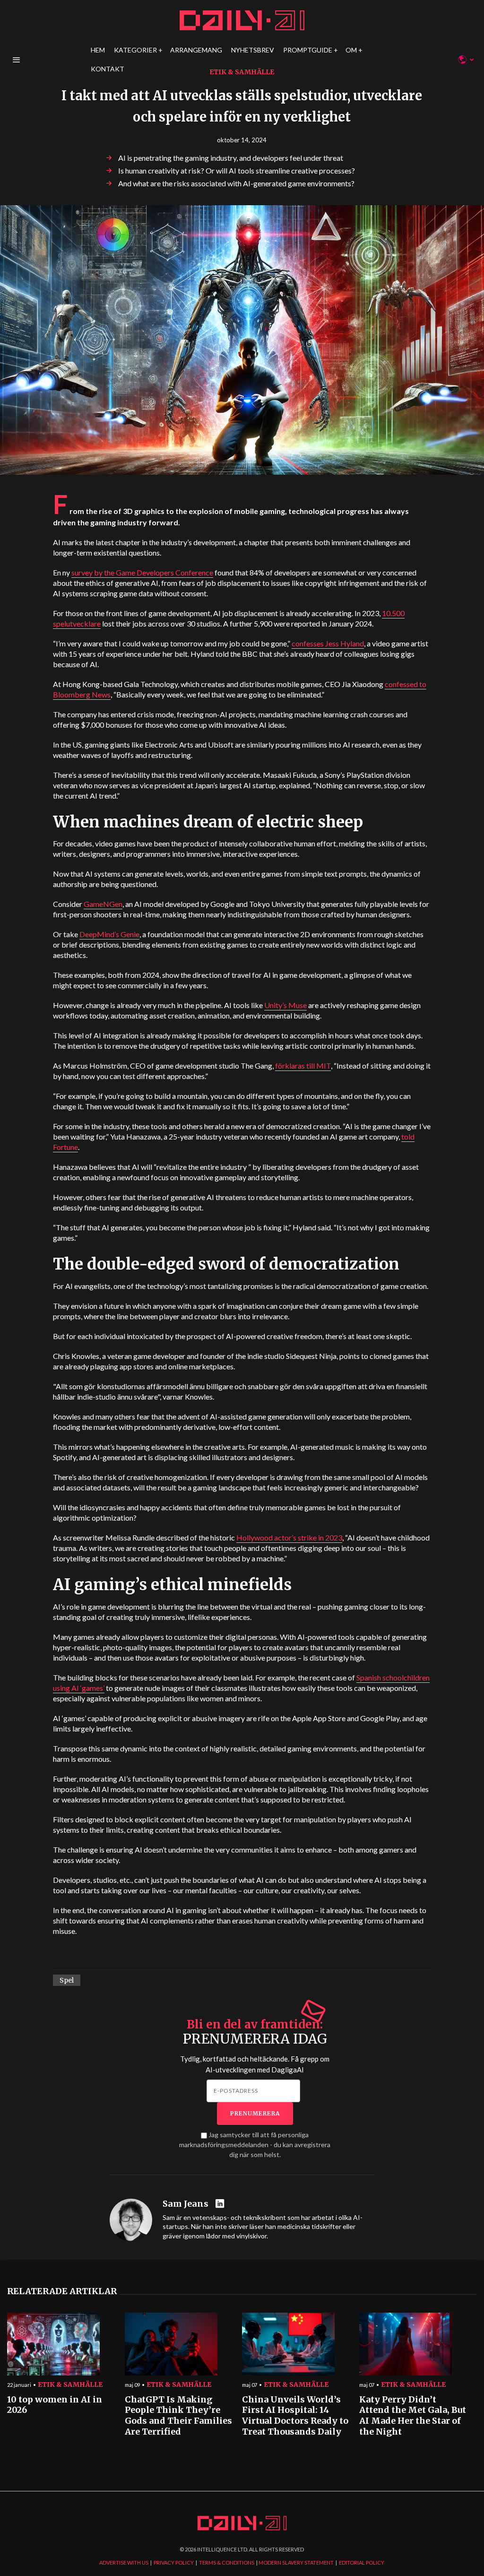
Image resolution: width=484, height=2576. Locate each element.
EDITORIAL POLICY (362, 2563)
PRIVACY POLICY (174, 2563)
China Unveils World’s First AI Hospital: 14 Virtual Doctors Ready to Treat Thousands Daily (295, 2416)
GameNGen (103, 904)
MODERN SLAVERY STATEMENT (296, 2563)
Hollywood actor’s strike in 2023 (289, 1537)
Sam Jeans (186, 2204)
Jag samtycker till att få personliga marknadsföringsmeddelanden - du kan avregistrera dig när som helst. (255, 2145)
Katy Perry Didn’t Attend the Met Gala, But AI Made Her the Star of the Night (413, 2416)
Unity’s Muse (285, 1005)
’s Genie (109, 934)
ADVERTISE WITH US (124, 2563)
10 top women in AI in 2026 (55, 2405)
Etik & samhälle (242, 72)
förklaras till (303, 1066)
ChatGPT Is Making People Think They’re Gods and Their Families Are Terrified (178, 2416)
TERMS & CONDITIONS (227, 2563)
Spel (67, 1980)
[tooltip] (221, 2204)
